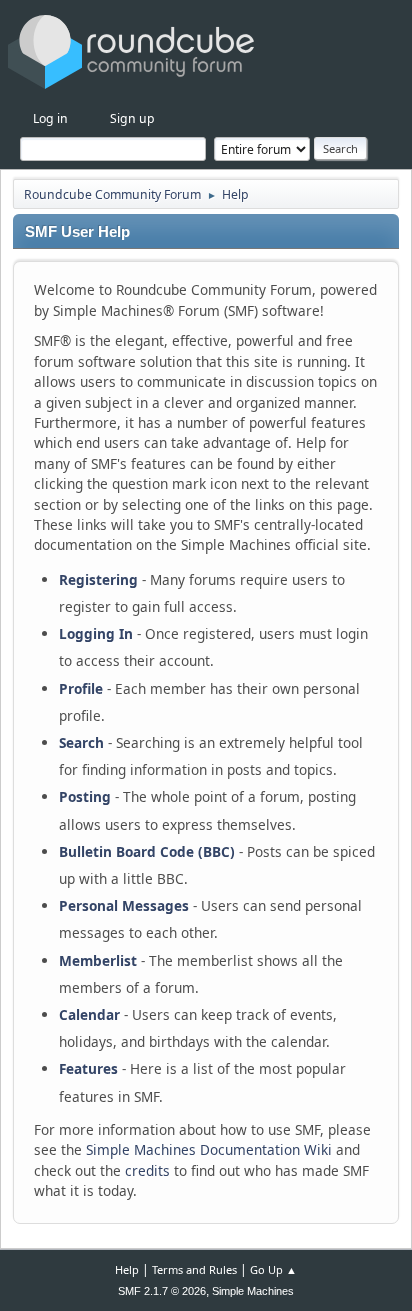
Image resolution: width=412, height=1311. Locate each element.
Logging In (96, 633)
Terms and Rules (194, 1269)
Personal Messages (124, 905)
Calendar (89, 1014)
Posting (85, 796)
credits (147, 1170)
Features (88, 1068)
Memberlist (98, 960)
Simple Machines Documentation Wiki (209, 1149)
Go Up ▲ (273, 1269)
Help (127, 1269)
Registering (98, 579)
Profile (81, 688)
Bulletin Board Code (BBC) (147, 851)
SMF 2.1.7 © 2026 (162, 1291)
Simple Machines (253, 1291)
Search (81, 742)
